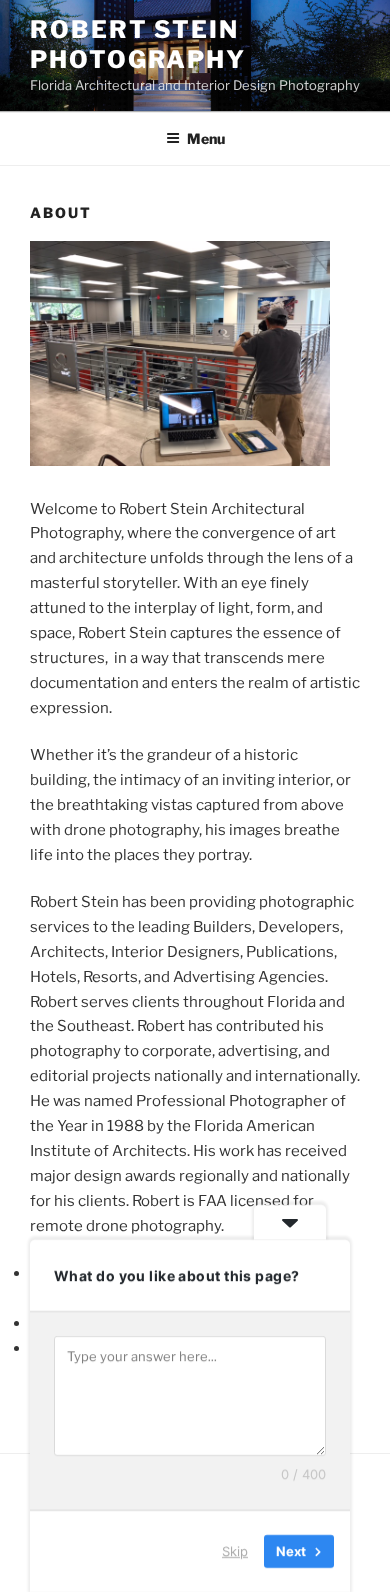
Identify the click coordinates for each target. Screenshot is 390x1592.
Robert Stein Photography (138, 44)
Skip (235, 1551)
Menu (206, 138)
